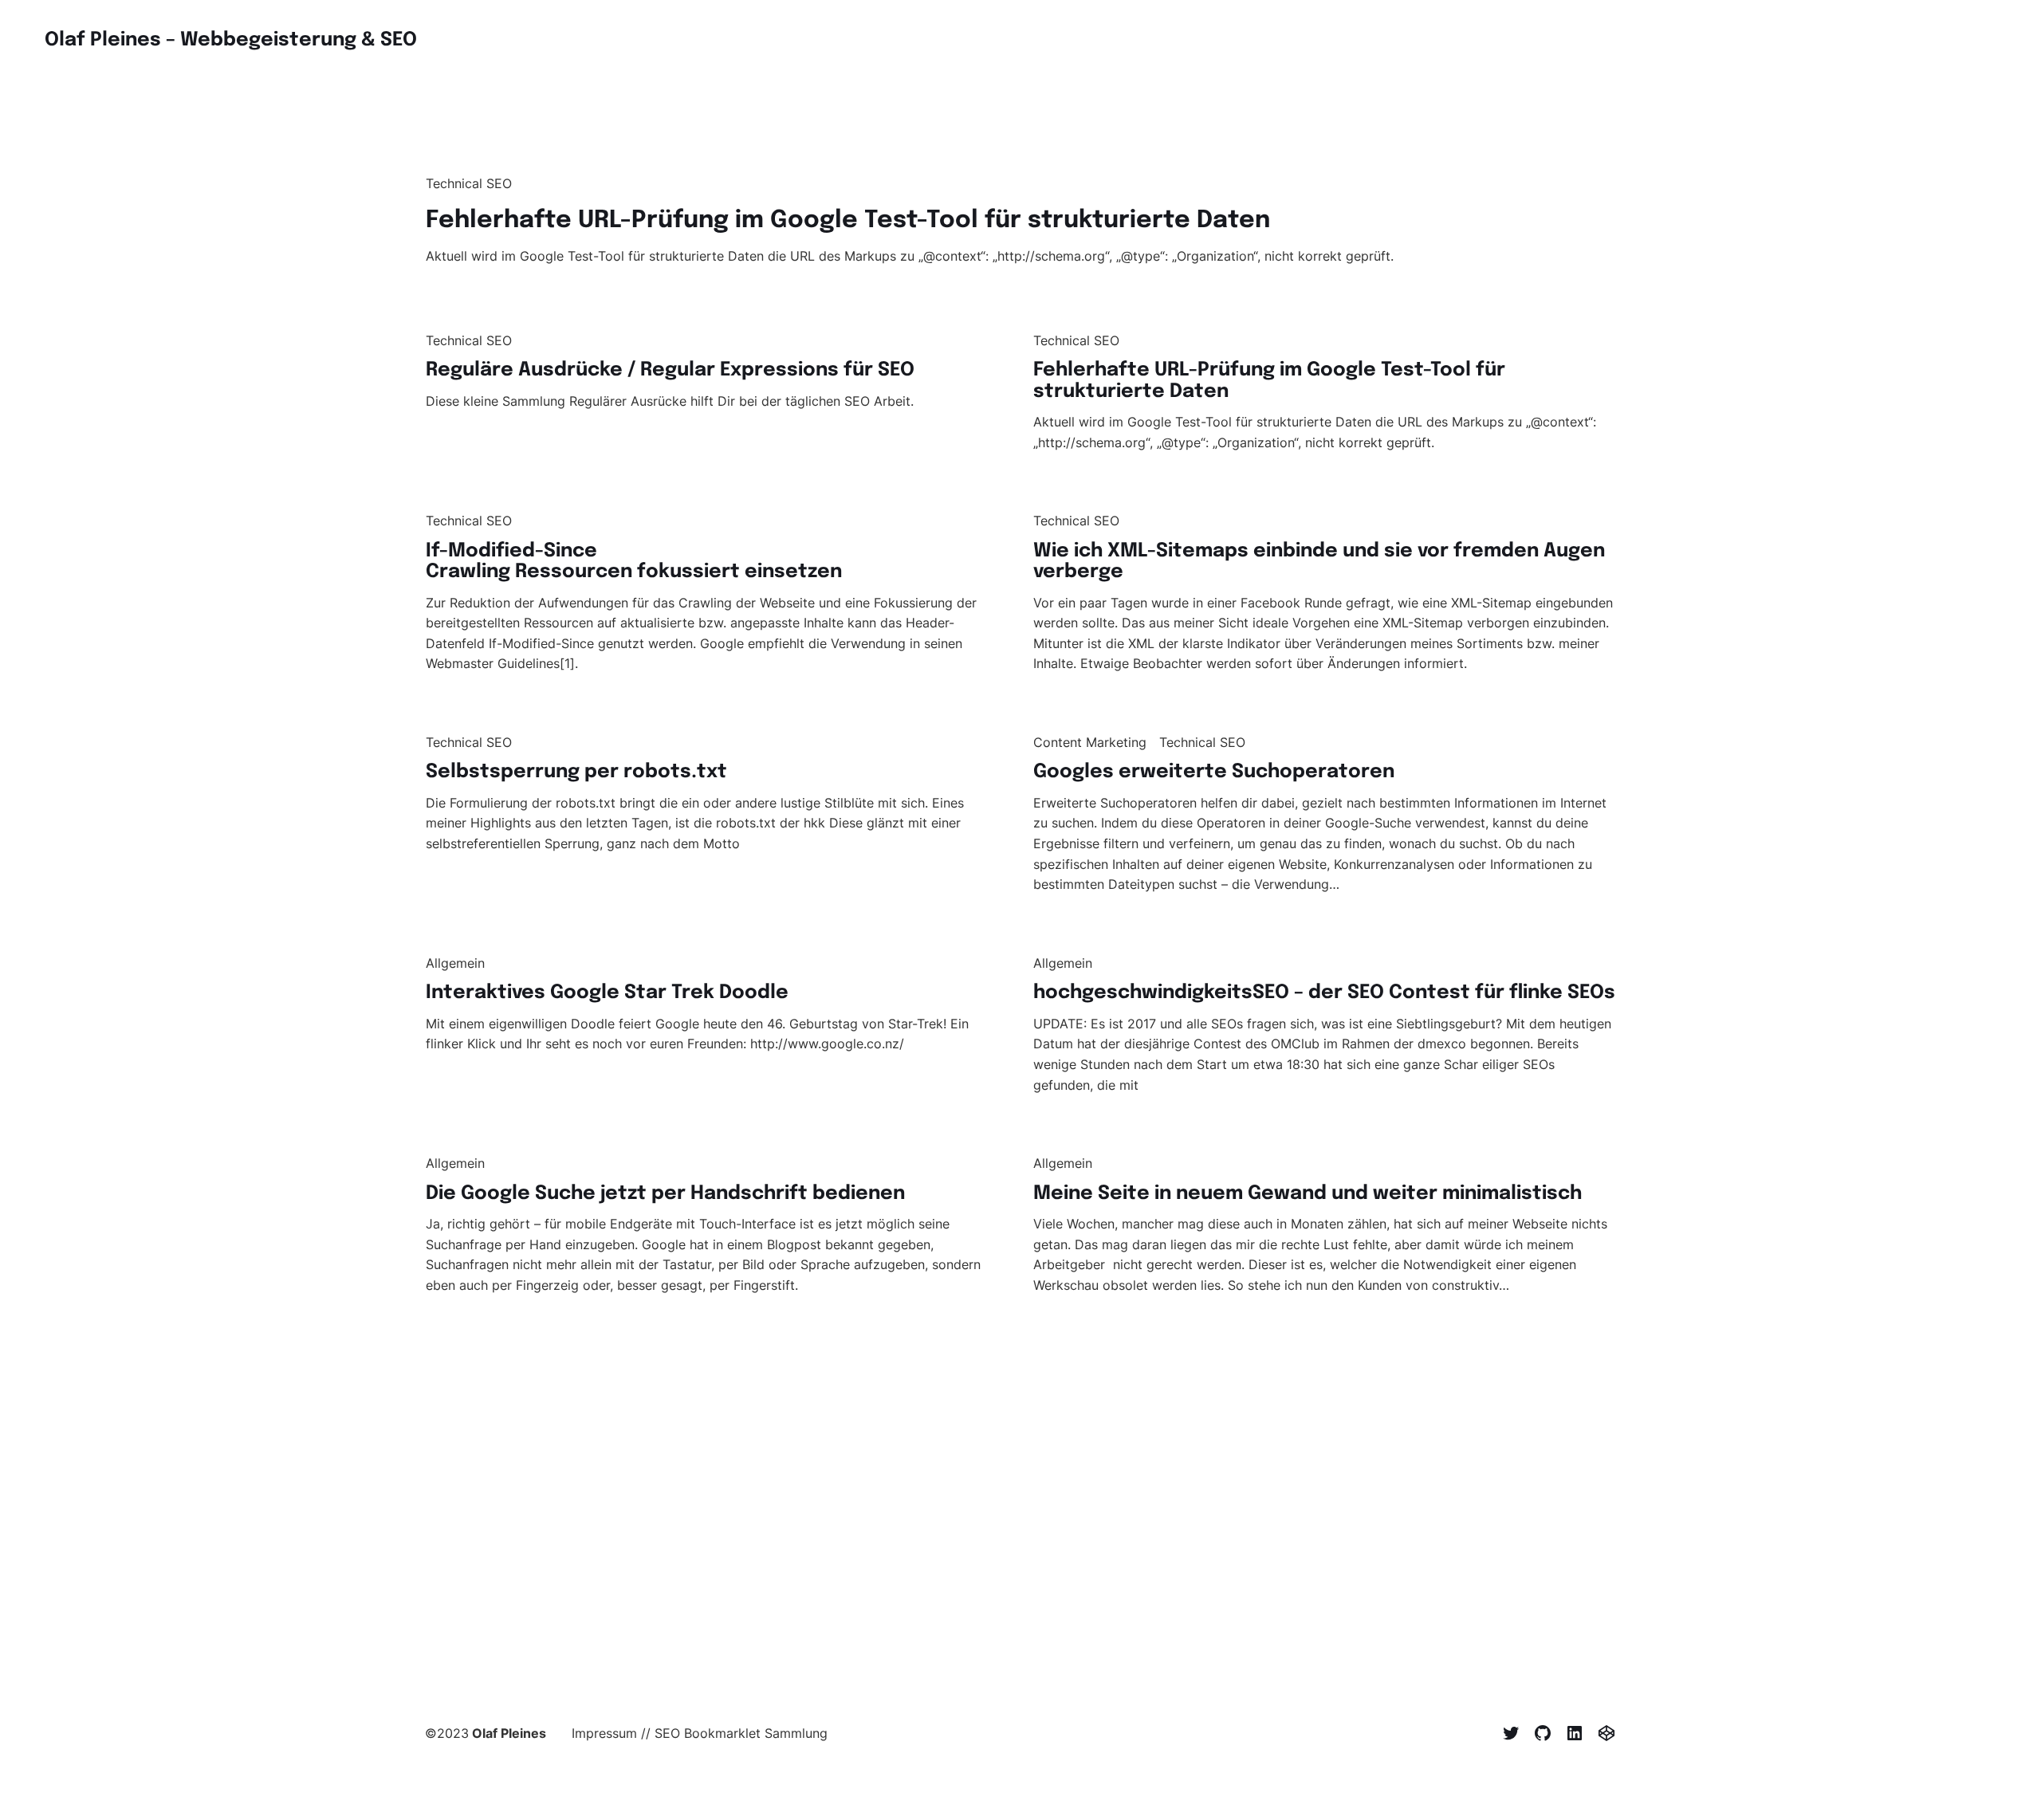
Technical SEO (469, 183)
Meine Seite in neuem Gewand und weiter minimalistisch (1308, 1194)
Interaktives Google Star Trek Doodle (607, 993)
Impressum (604, 1733)
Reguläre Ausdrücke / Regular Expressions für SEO (670, 370)
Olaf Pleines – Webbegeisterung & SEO (231, 40)
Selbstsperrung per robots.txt (576, 772)
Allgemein (455, 963)
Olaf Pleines (509, 1733)
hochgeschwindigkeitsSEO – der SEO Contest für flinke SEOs (1324, 993)
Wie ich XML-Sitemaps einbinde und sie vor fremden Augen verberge (1319, 562)
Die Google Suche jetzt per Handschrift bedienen (665, 1194)
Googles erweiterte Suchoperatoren (1214, 772)
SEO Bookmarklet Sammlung (741, 1733)
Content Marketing (1090, 742)
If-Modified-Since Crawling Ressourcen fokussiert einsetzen (634, 562)
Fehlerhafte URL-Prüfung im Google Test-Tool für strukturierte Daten (848, 220)
